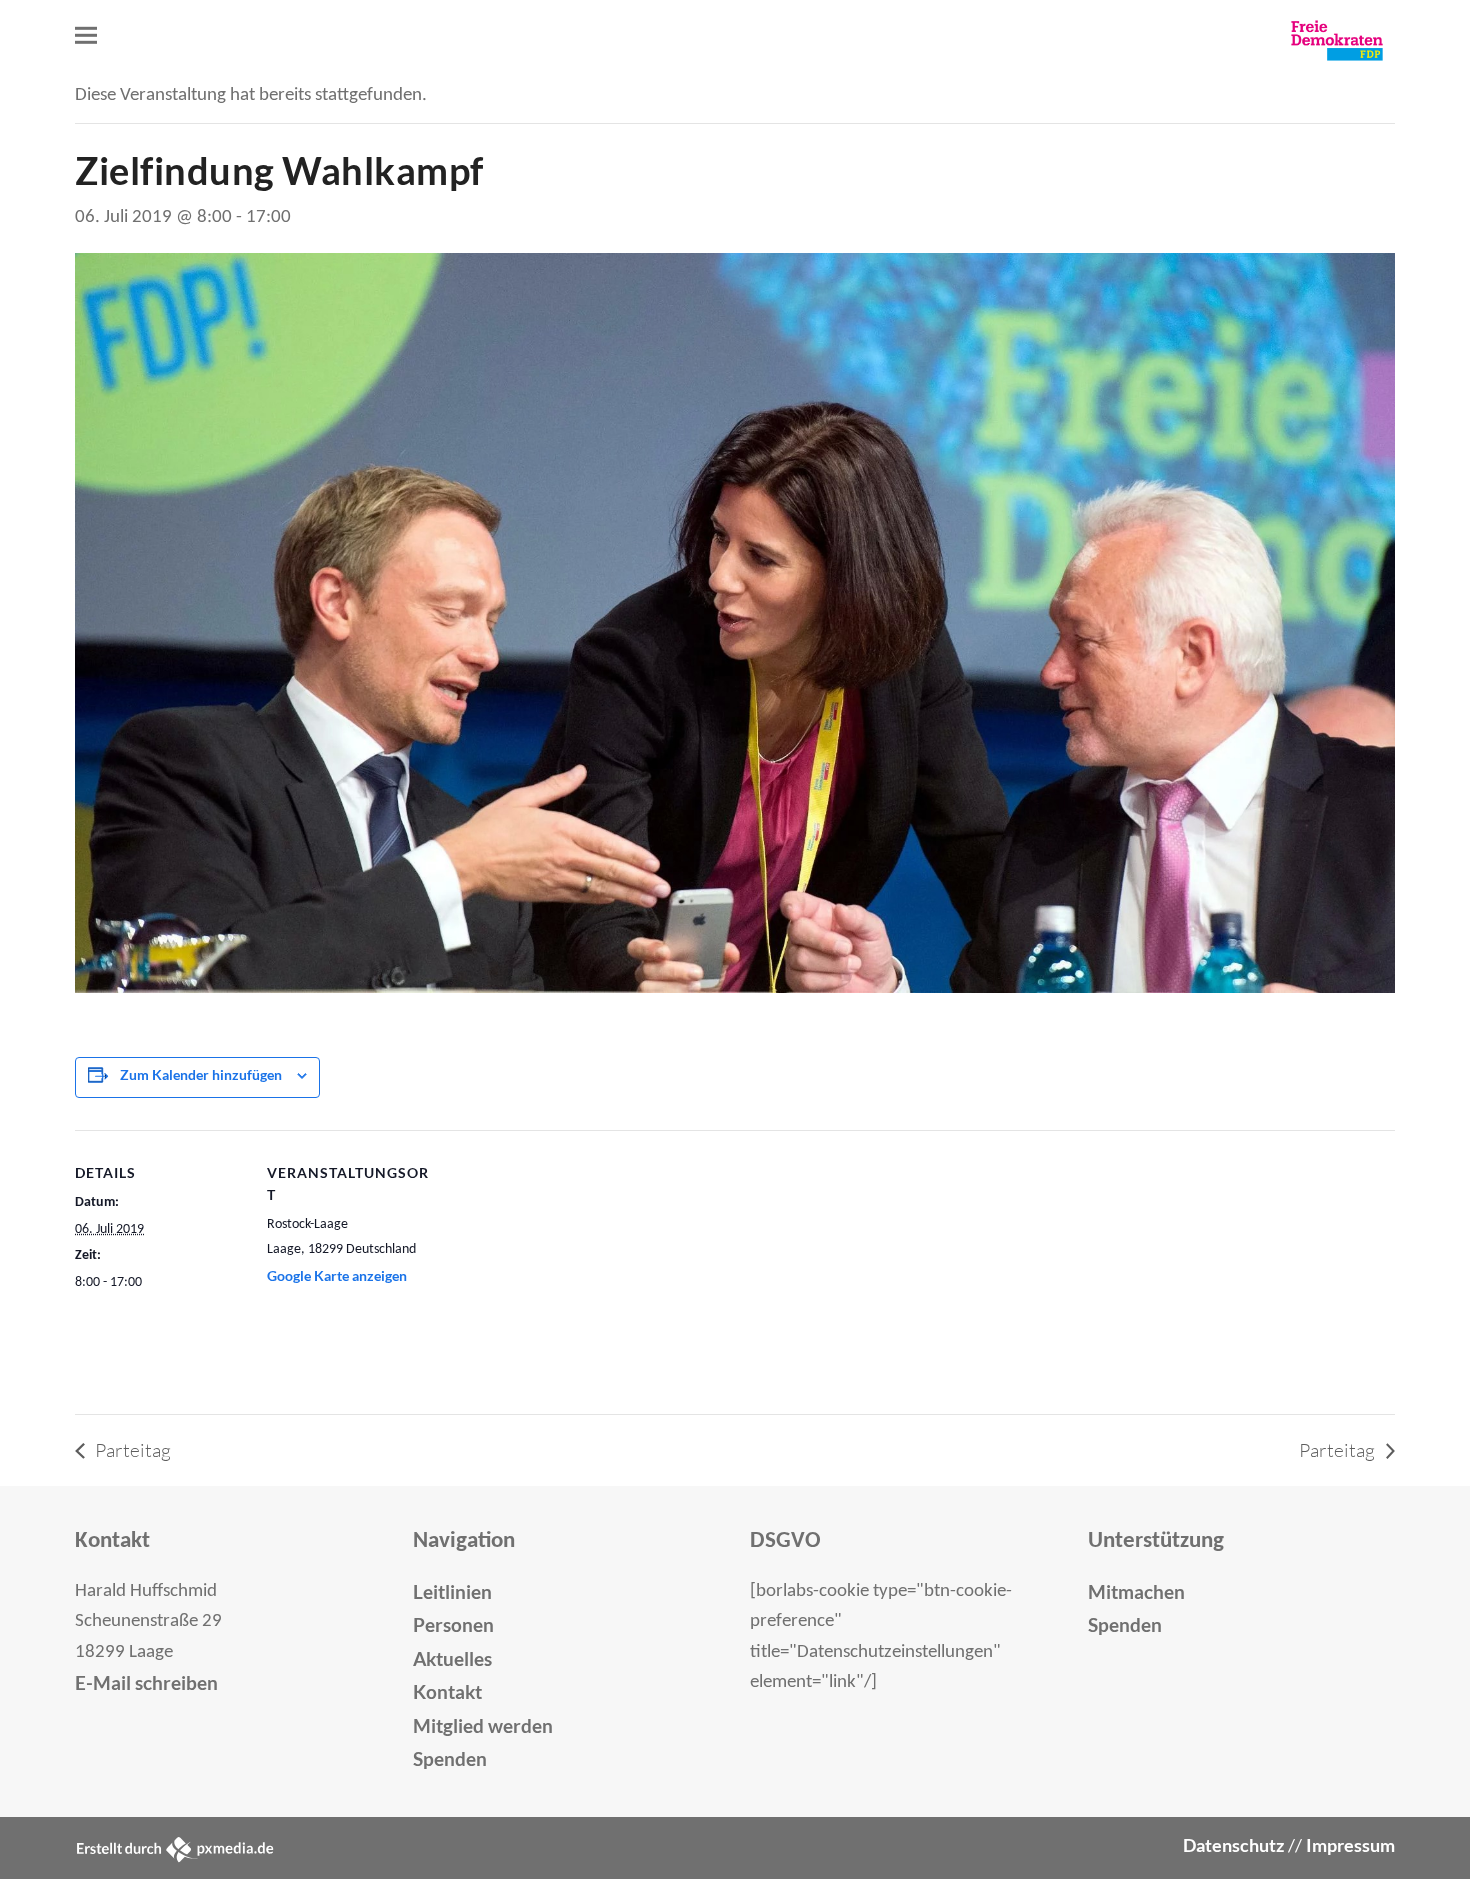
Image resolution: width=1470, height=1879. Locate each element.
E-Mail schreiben (146, 1682)
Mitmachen (1136, 1591)
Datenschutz (1233, 1845)
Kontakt (447, 1691)
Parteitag (131, 1450)
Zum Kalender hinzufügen (201, 1074)
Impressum (1350, 1845)
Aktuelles (452, 1658)
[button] (86, 35)
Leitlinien (452, 1591)
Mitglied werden (483, 1725)
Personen (453, 1624)
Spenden (450, 1758)
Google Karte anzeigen (337, 1275)
